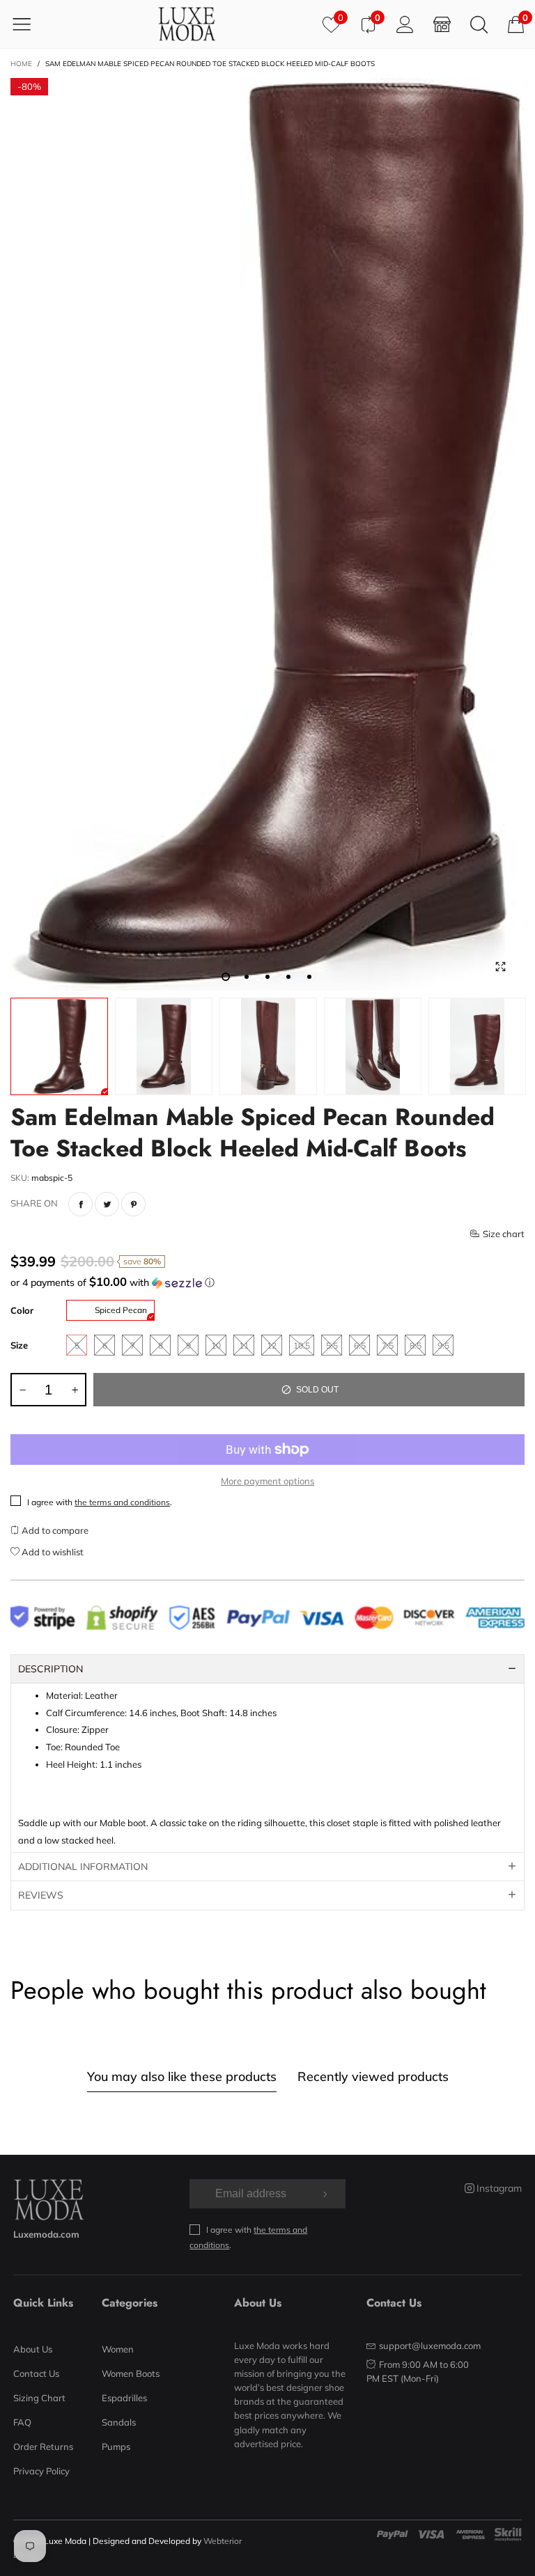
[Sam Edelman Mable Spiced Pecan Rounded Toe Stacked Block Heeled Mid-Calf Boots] (267, 535)
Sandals (119, 2422)
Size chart (504, 1234)
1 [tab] (226, 977)
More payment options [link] (267, 1481)
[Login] (405, 24)
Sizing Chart (39, 2398)
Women (118, 2349)
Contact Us (36, 2373)
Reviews (41, 1895)
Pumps (116, 2447)
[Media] (500, 966)
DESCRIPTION (51, 1669)
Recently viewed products (373, 2076)
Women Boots (131, 2373)
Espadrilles (124, 2398)
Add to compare (54, 1530)
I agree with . (100, 1502)
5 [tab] (309, 977)
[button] (267, 1282)
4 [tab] (288, 977)
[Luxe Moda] (187, 24)
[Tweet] (107, 1204)
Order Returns (43, 2447)
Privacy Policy (41, 2471)
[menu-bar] (30, 24)
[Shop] (442, 24)
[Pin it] (133, 1204)
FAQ (22, 2422)
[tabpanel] (267, 535)
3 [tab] (267, 977)
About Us (33, 2349)
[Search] (479, 24)
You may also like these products (182, 2076)
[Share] (80, 1204)
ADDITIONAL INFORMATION (83, 1867)
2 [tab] (247, 977)
